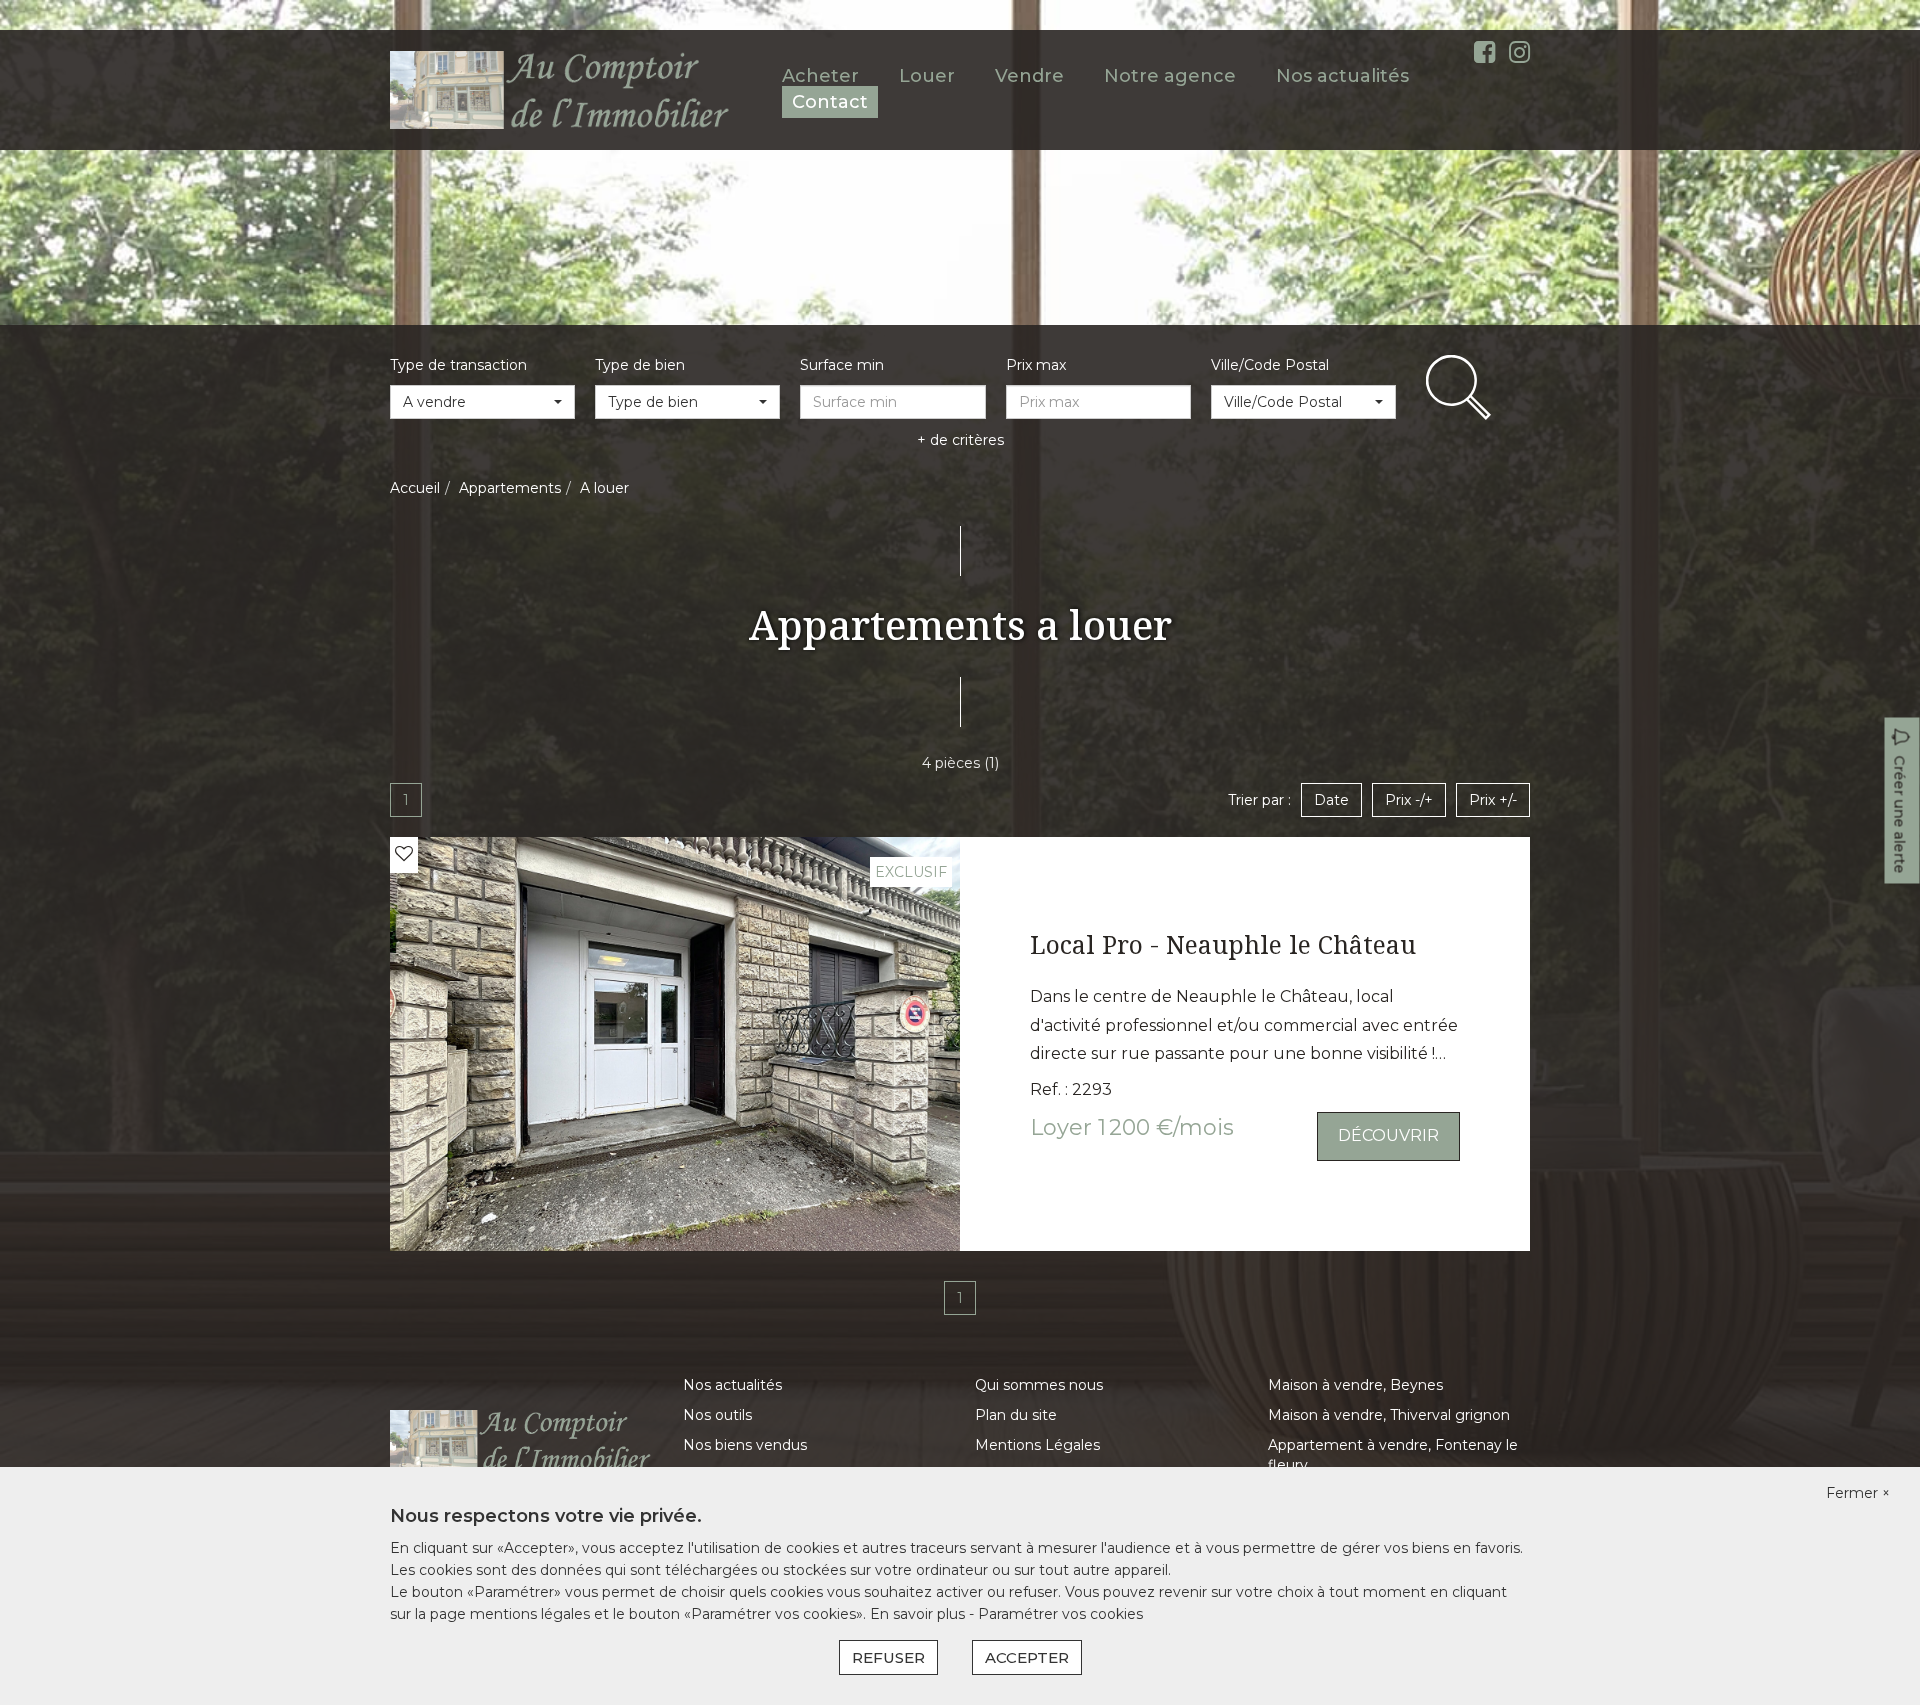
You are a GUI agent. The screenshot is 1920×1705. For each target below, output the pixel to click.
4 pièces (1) (960, 763)
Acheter (820, 76)
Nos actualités (1342, 76)
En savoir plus (919, 1614)
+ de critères (960, 440)
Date (1331, 800)
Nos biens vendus (745, 1445)
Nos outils (717, 1415)
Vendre (1029, 76)
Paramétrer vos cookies (1060, 1614)
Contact (830, 102)
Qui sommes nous (1039, 1385)
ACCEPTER (1027, 1657)
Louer (927, 76)
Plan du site (1016, 1415)
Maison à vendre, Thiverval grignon (1389, 1415)
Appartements (510, 488)
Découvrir (1388, 1135)
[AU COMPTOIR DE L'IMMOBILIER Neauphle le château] (561, 89)
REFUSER (888, 1657)
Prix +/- (1493, 800)
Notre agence (1170, 76)
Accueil (415, 488)
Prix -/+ (1409, 800)
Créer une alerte (1900, 815)
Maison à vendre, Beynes (1355, 1385)
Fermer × (1858, 1493)
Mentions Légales (1037, 1445)
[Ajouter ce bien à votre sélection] (404, 854)
